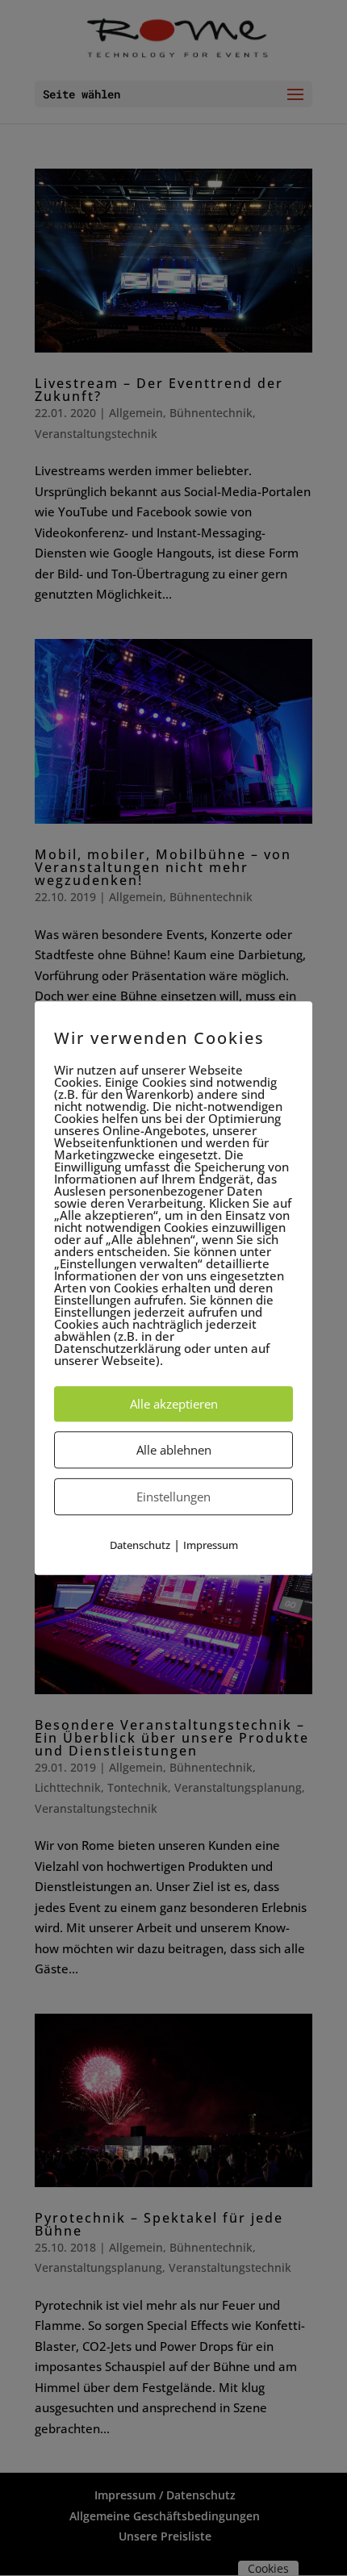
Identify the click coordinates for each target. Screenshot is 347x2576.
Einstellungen (173, 1497)
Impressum (211, 1545)
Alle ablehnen (174, 1450)
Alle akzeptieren (174, 1404)
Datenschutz (140, 1545)
